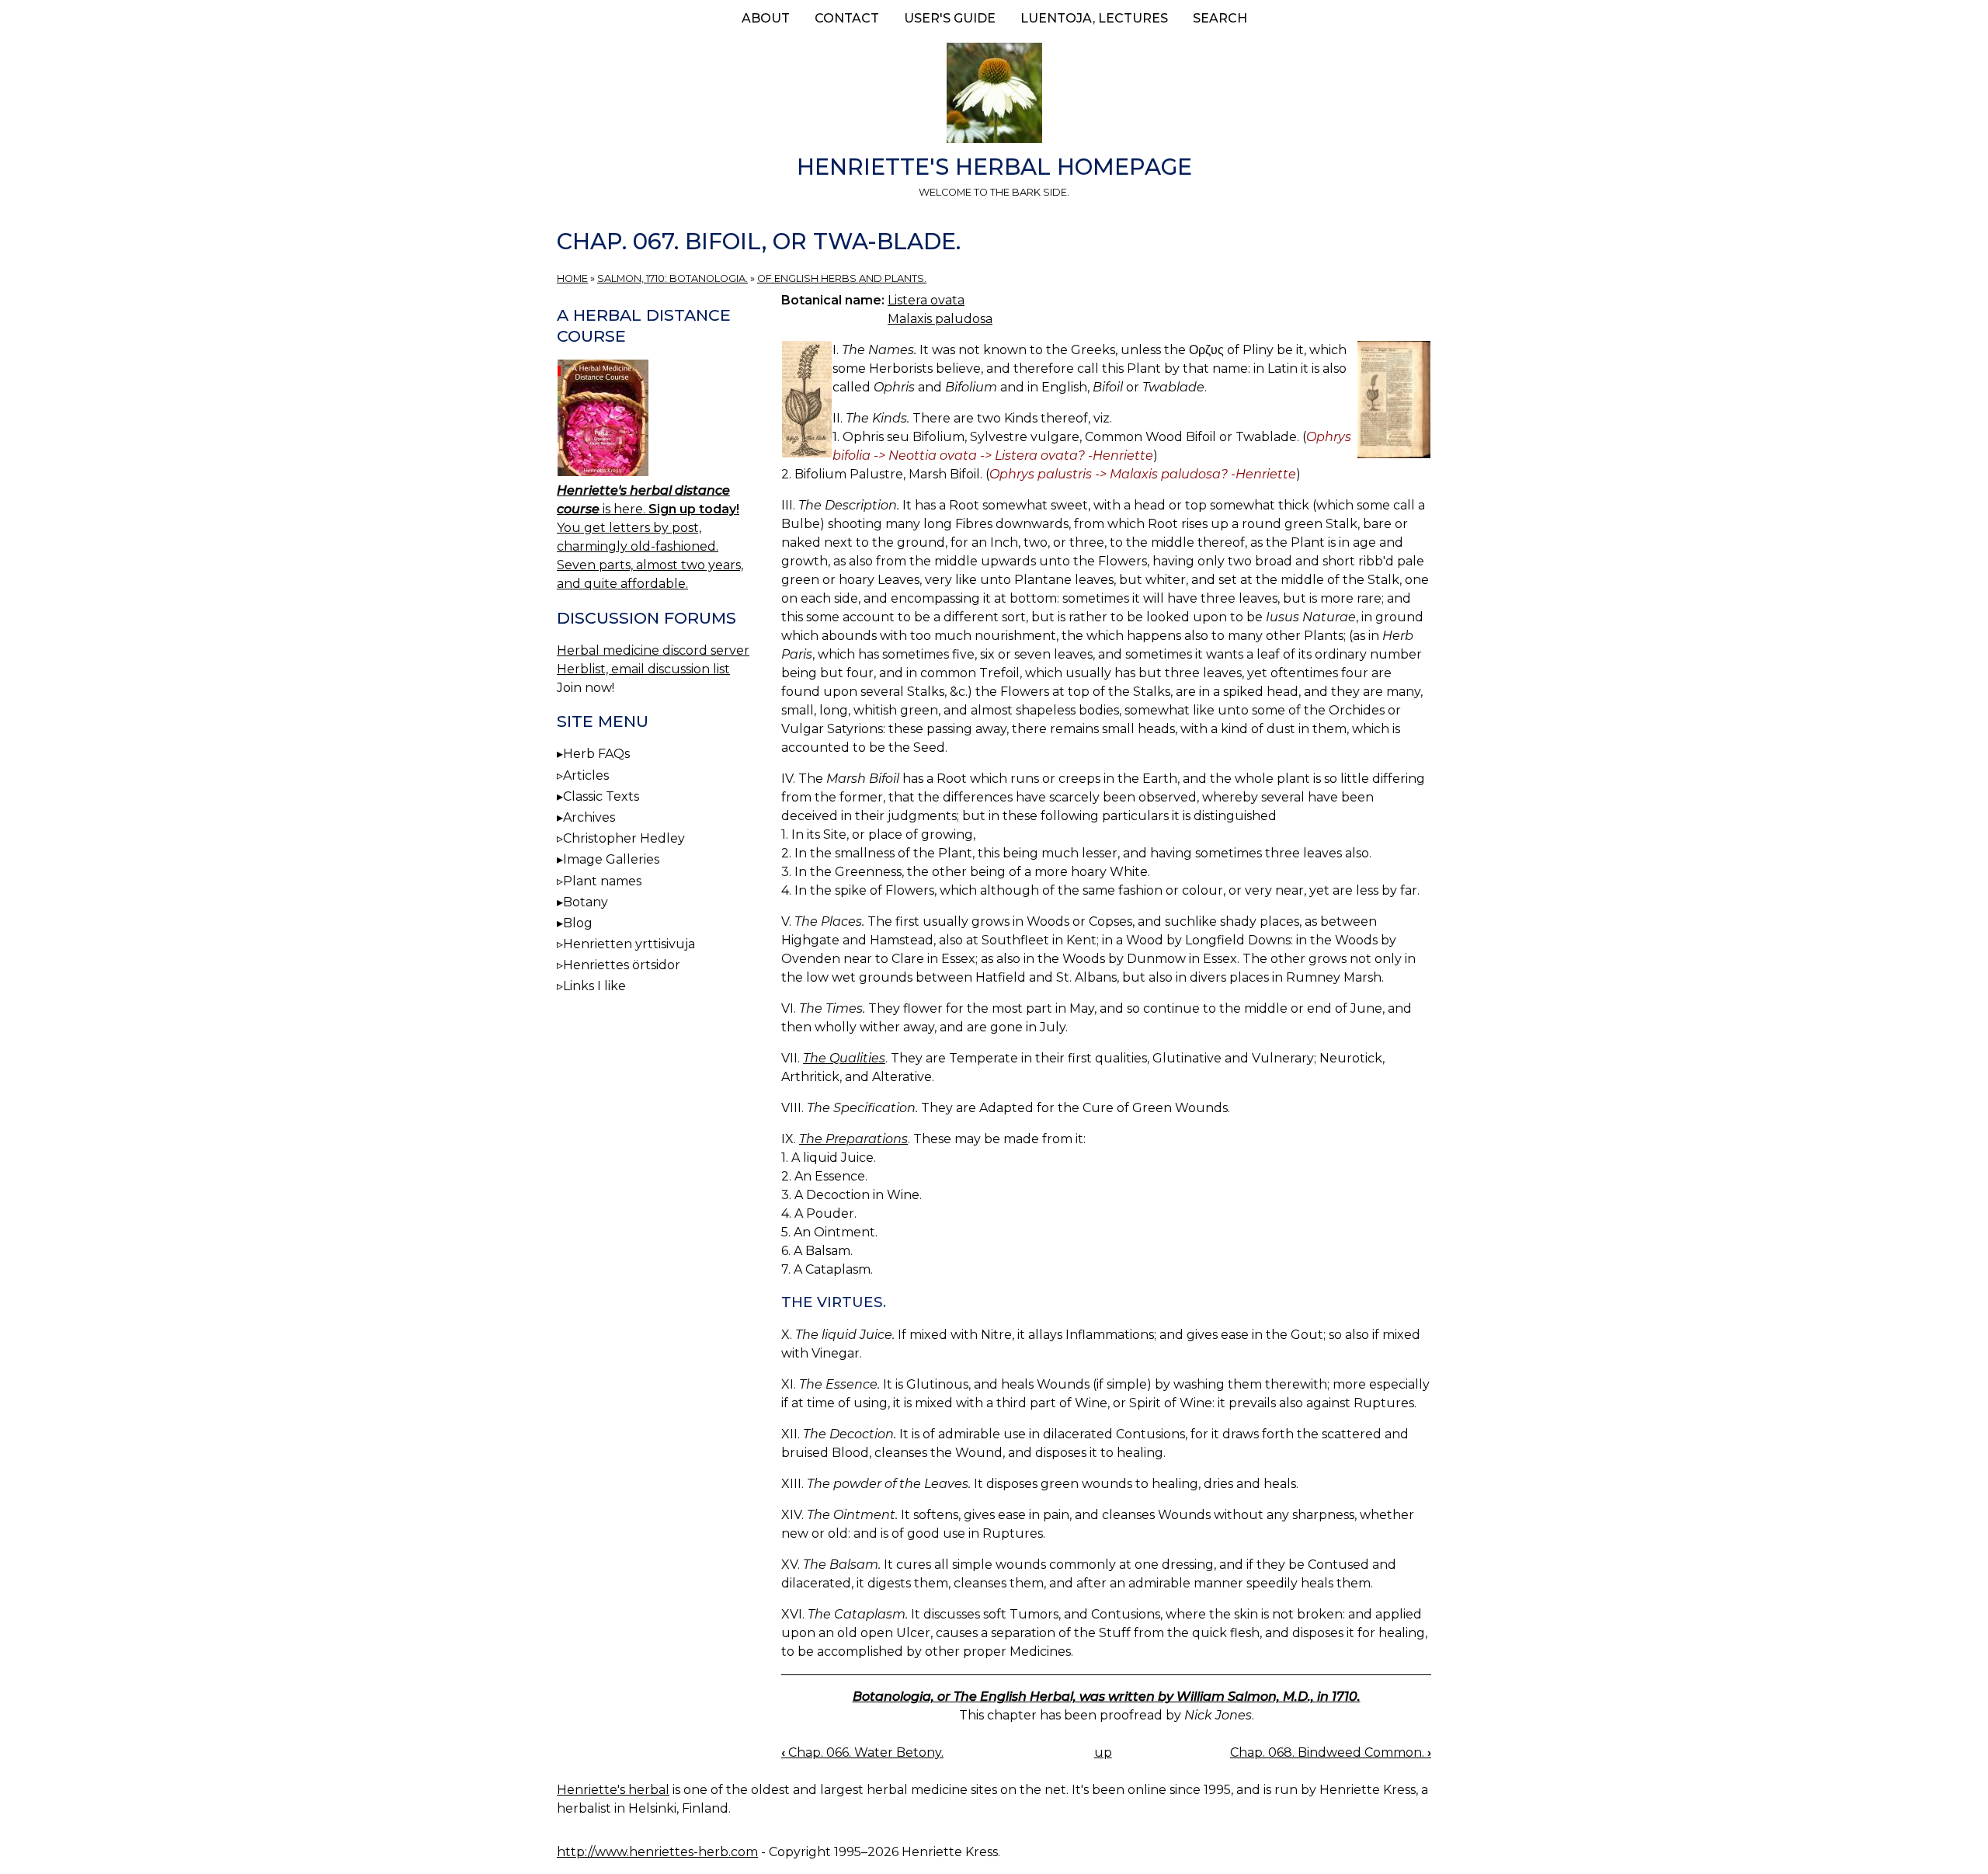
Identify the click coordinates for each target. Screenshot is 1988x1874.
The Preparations (853, 1139)
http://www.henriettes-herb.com (657, 1852)
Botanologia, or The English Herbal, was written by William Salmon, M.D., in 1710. (1107, 1697)
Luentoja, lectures (1094, 18)
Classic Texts (601, 796)
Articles (586, 775)
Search (1220, 18)
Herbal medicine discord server (653, 650)
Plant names (602, 881)
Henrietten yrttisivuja (629, 944)
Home (572, 278)
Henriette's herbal (613, 1790)
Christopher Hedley (624, 838)
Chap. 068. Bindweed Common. (1331, 1752)
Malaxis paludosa (940, 319)
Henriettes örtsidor (622, 965)
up (1103, 1752)
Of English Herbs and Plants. (842, 278)
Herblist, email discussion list (643, 669)
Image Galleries (611, 859)
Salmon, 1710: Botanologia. (673, 278)
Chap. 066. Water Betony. (862, 1752)
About (766, 18)
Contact (847, 18)
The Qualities (844, 1058)
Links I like (594, 986)
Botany (586, 902)
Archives (589, 817)
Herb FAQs (596, 754)
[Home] (994, 96)
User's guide (950, 18)
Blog (578, 923)
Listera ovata (926, 300)
